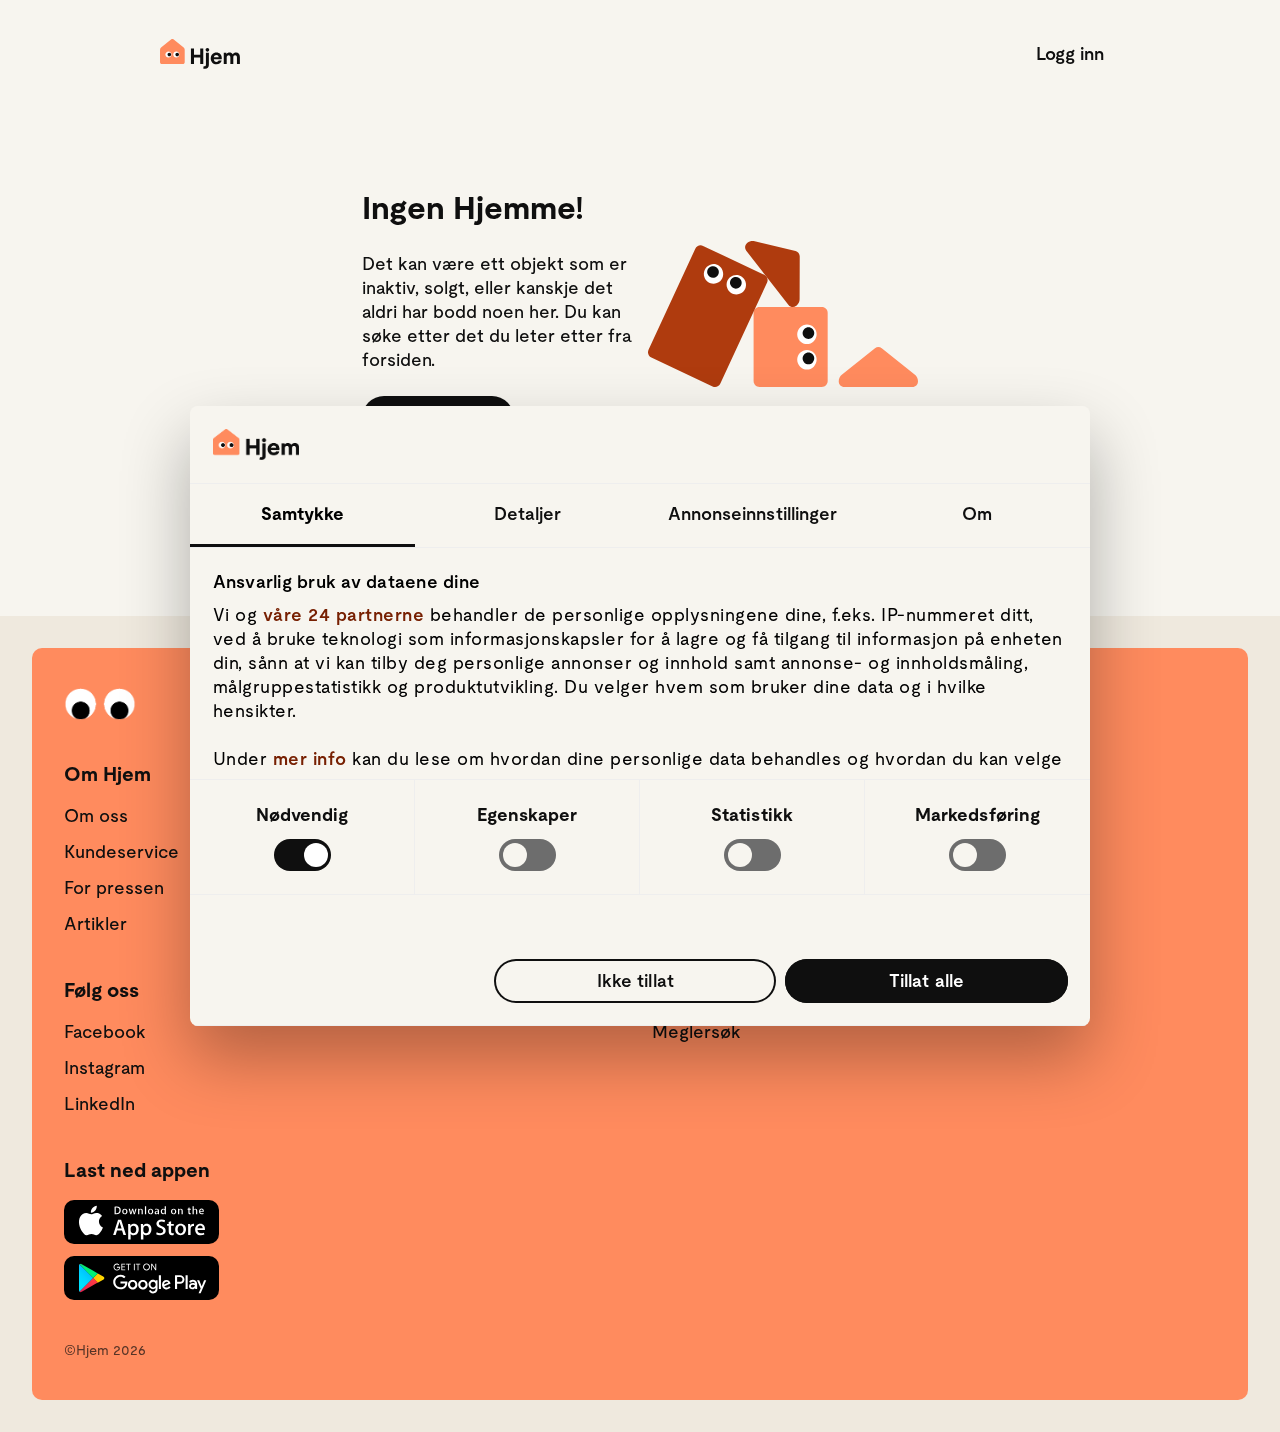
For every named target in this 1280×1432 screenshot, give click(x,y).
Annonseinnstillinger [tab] (753, 513)
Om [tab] (977, 513)
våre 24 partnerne (344, 614)
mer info (310, 758)
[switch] (527, 855)
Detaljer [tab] (528, 513)
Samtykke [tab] (303, 513)
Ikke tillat (635, 980)
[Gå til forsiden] (200, 54)
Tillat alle (926, 980)
